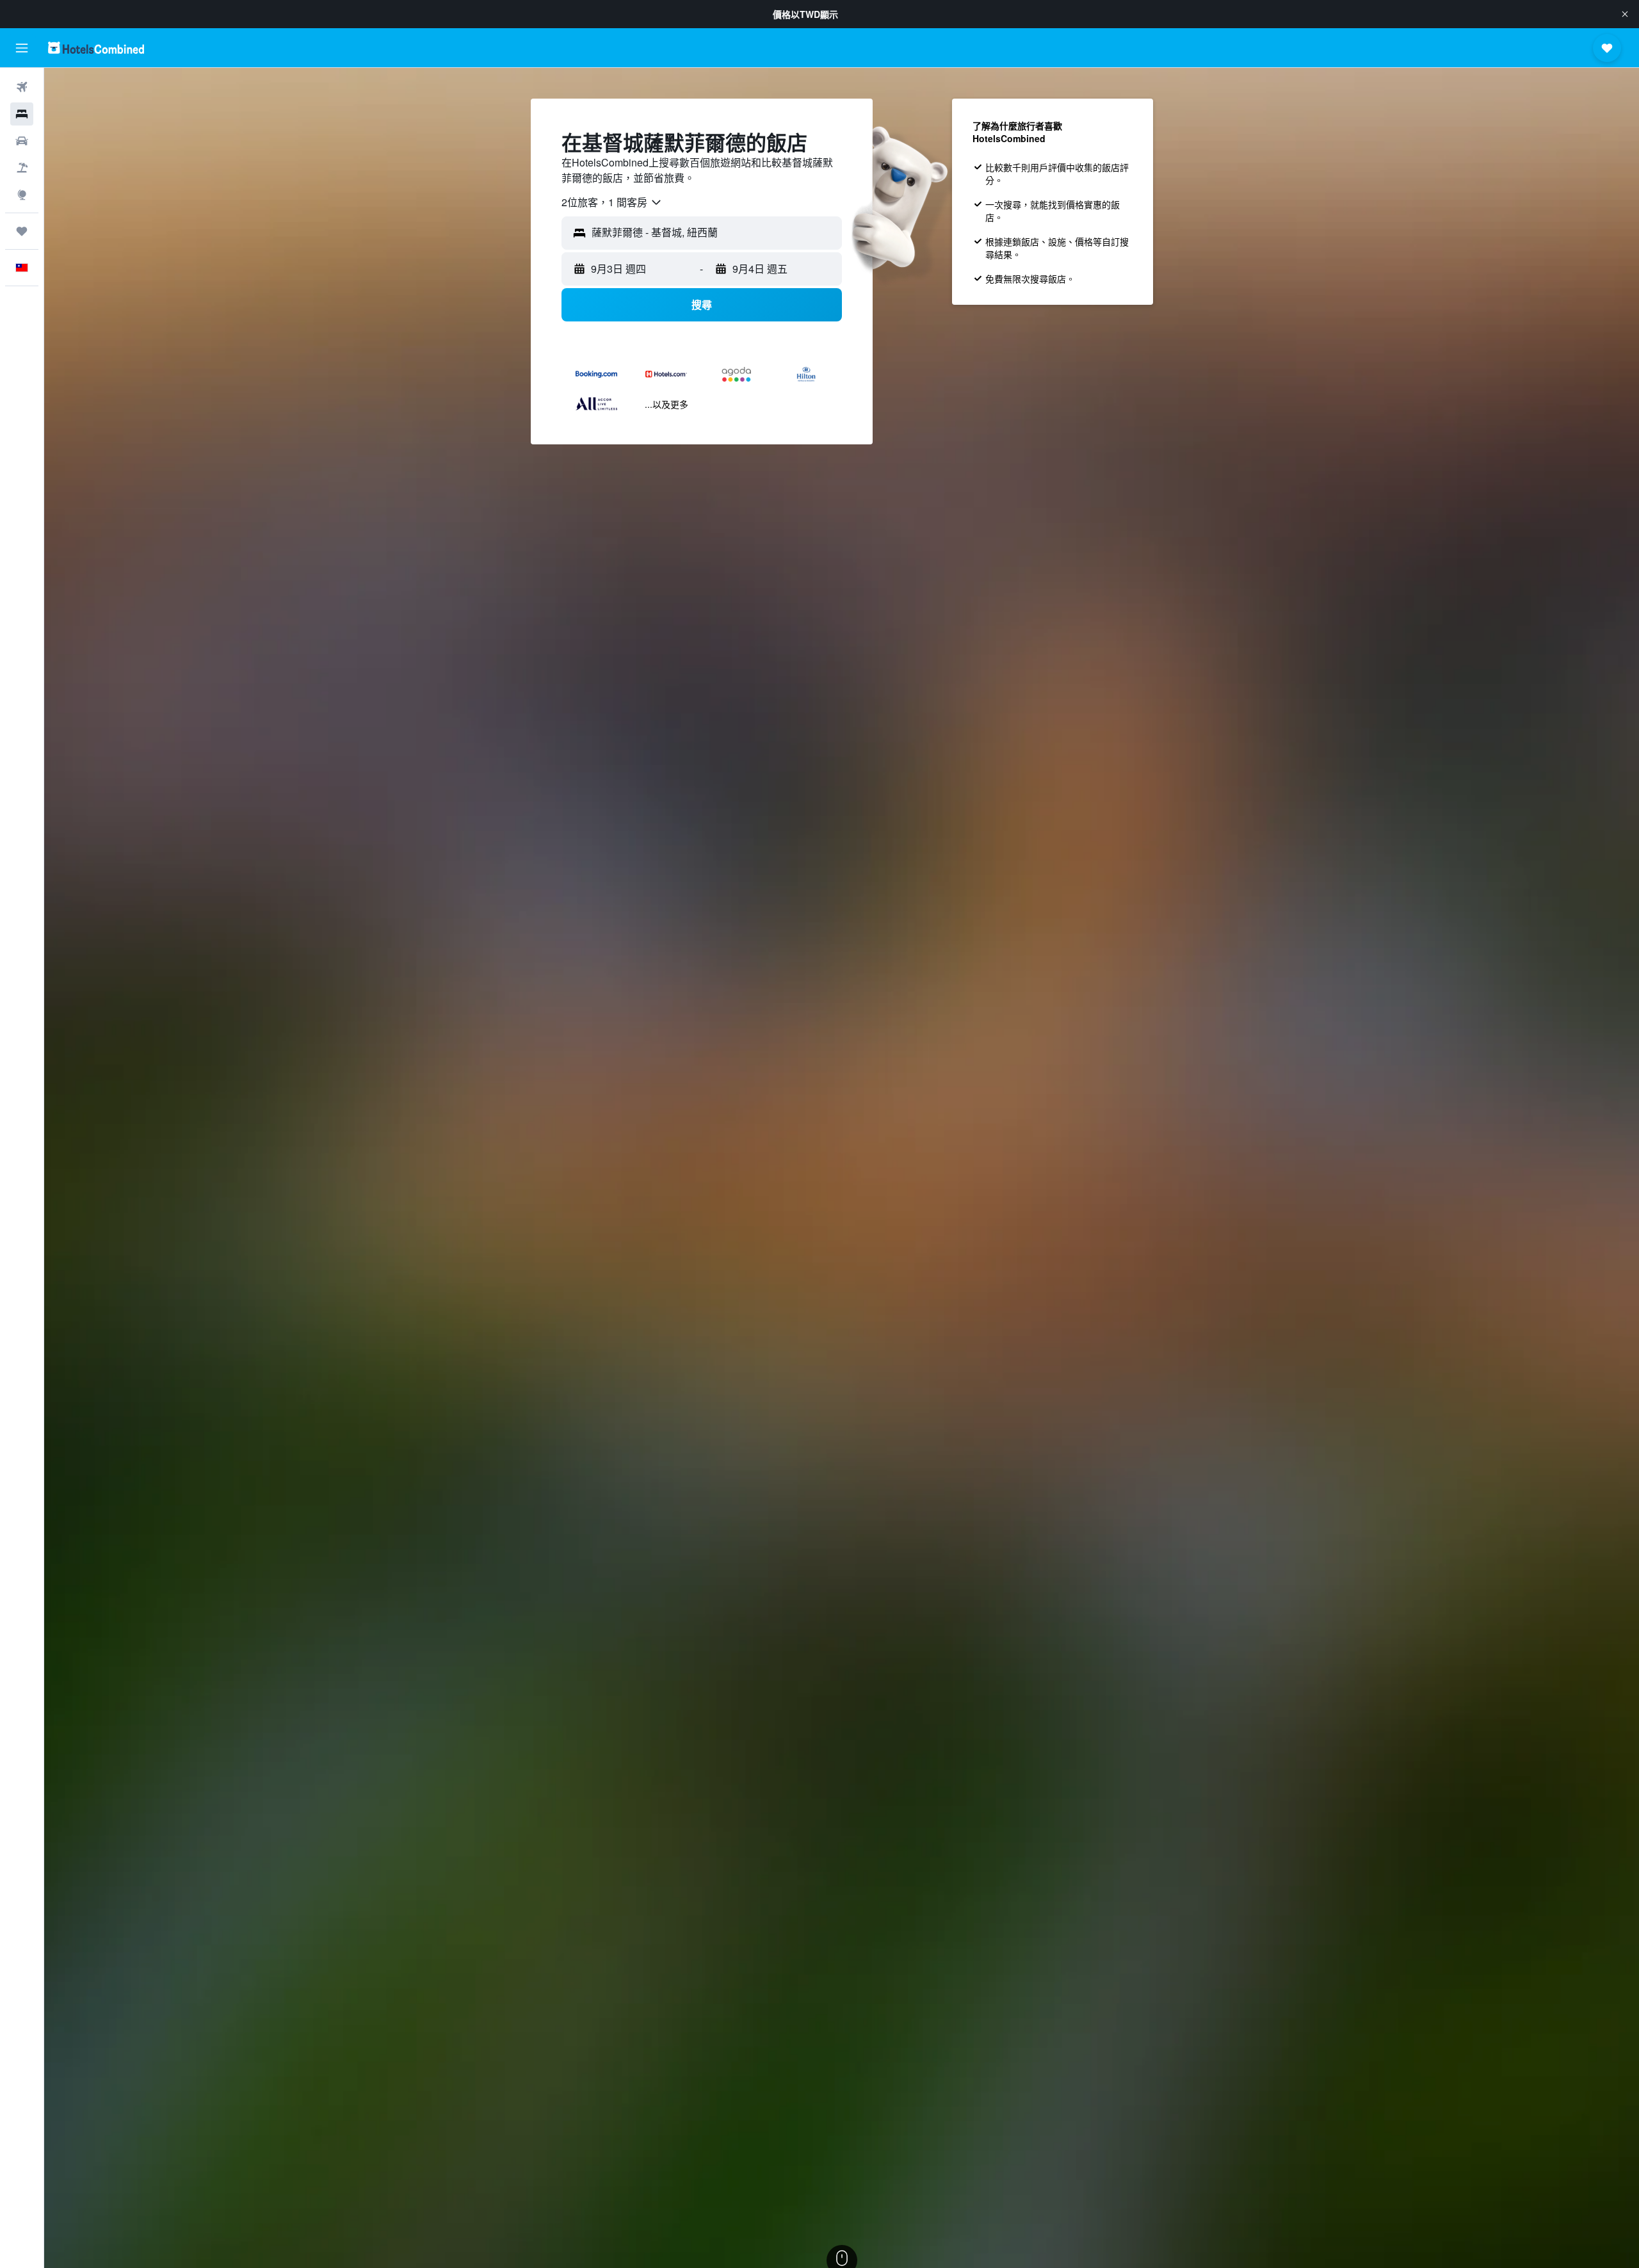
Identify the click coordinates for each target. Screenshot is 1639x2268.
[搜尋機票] (22, 87)
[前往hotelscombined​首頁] (96, 48)
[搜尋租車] (22, 141)
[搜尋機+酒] (22, 168)
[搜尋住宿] (22, 114)
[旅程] (22, 231)
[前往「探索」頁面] (22, 195)
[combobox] (612, 202)
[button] (1625, 14)
